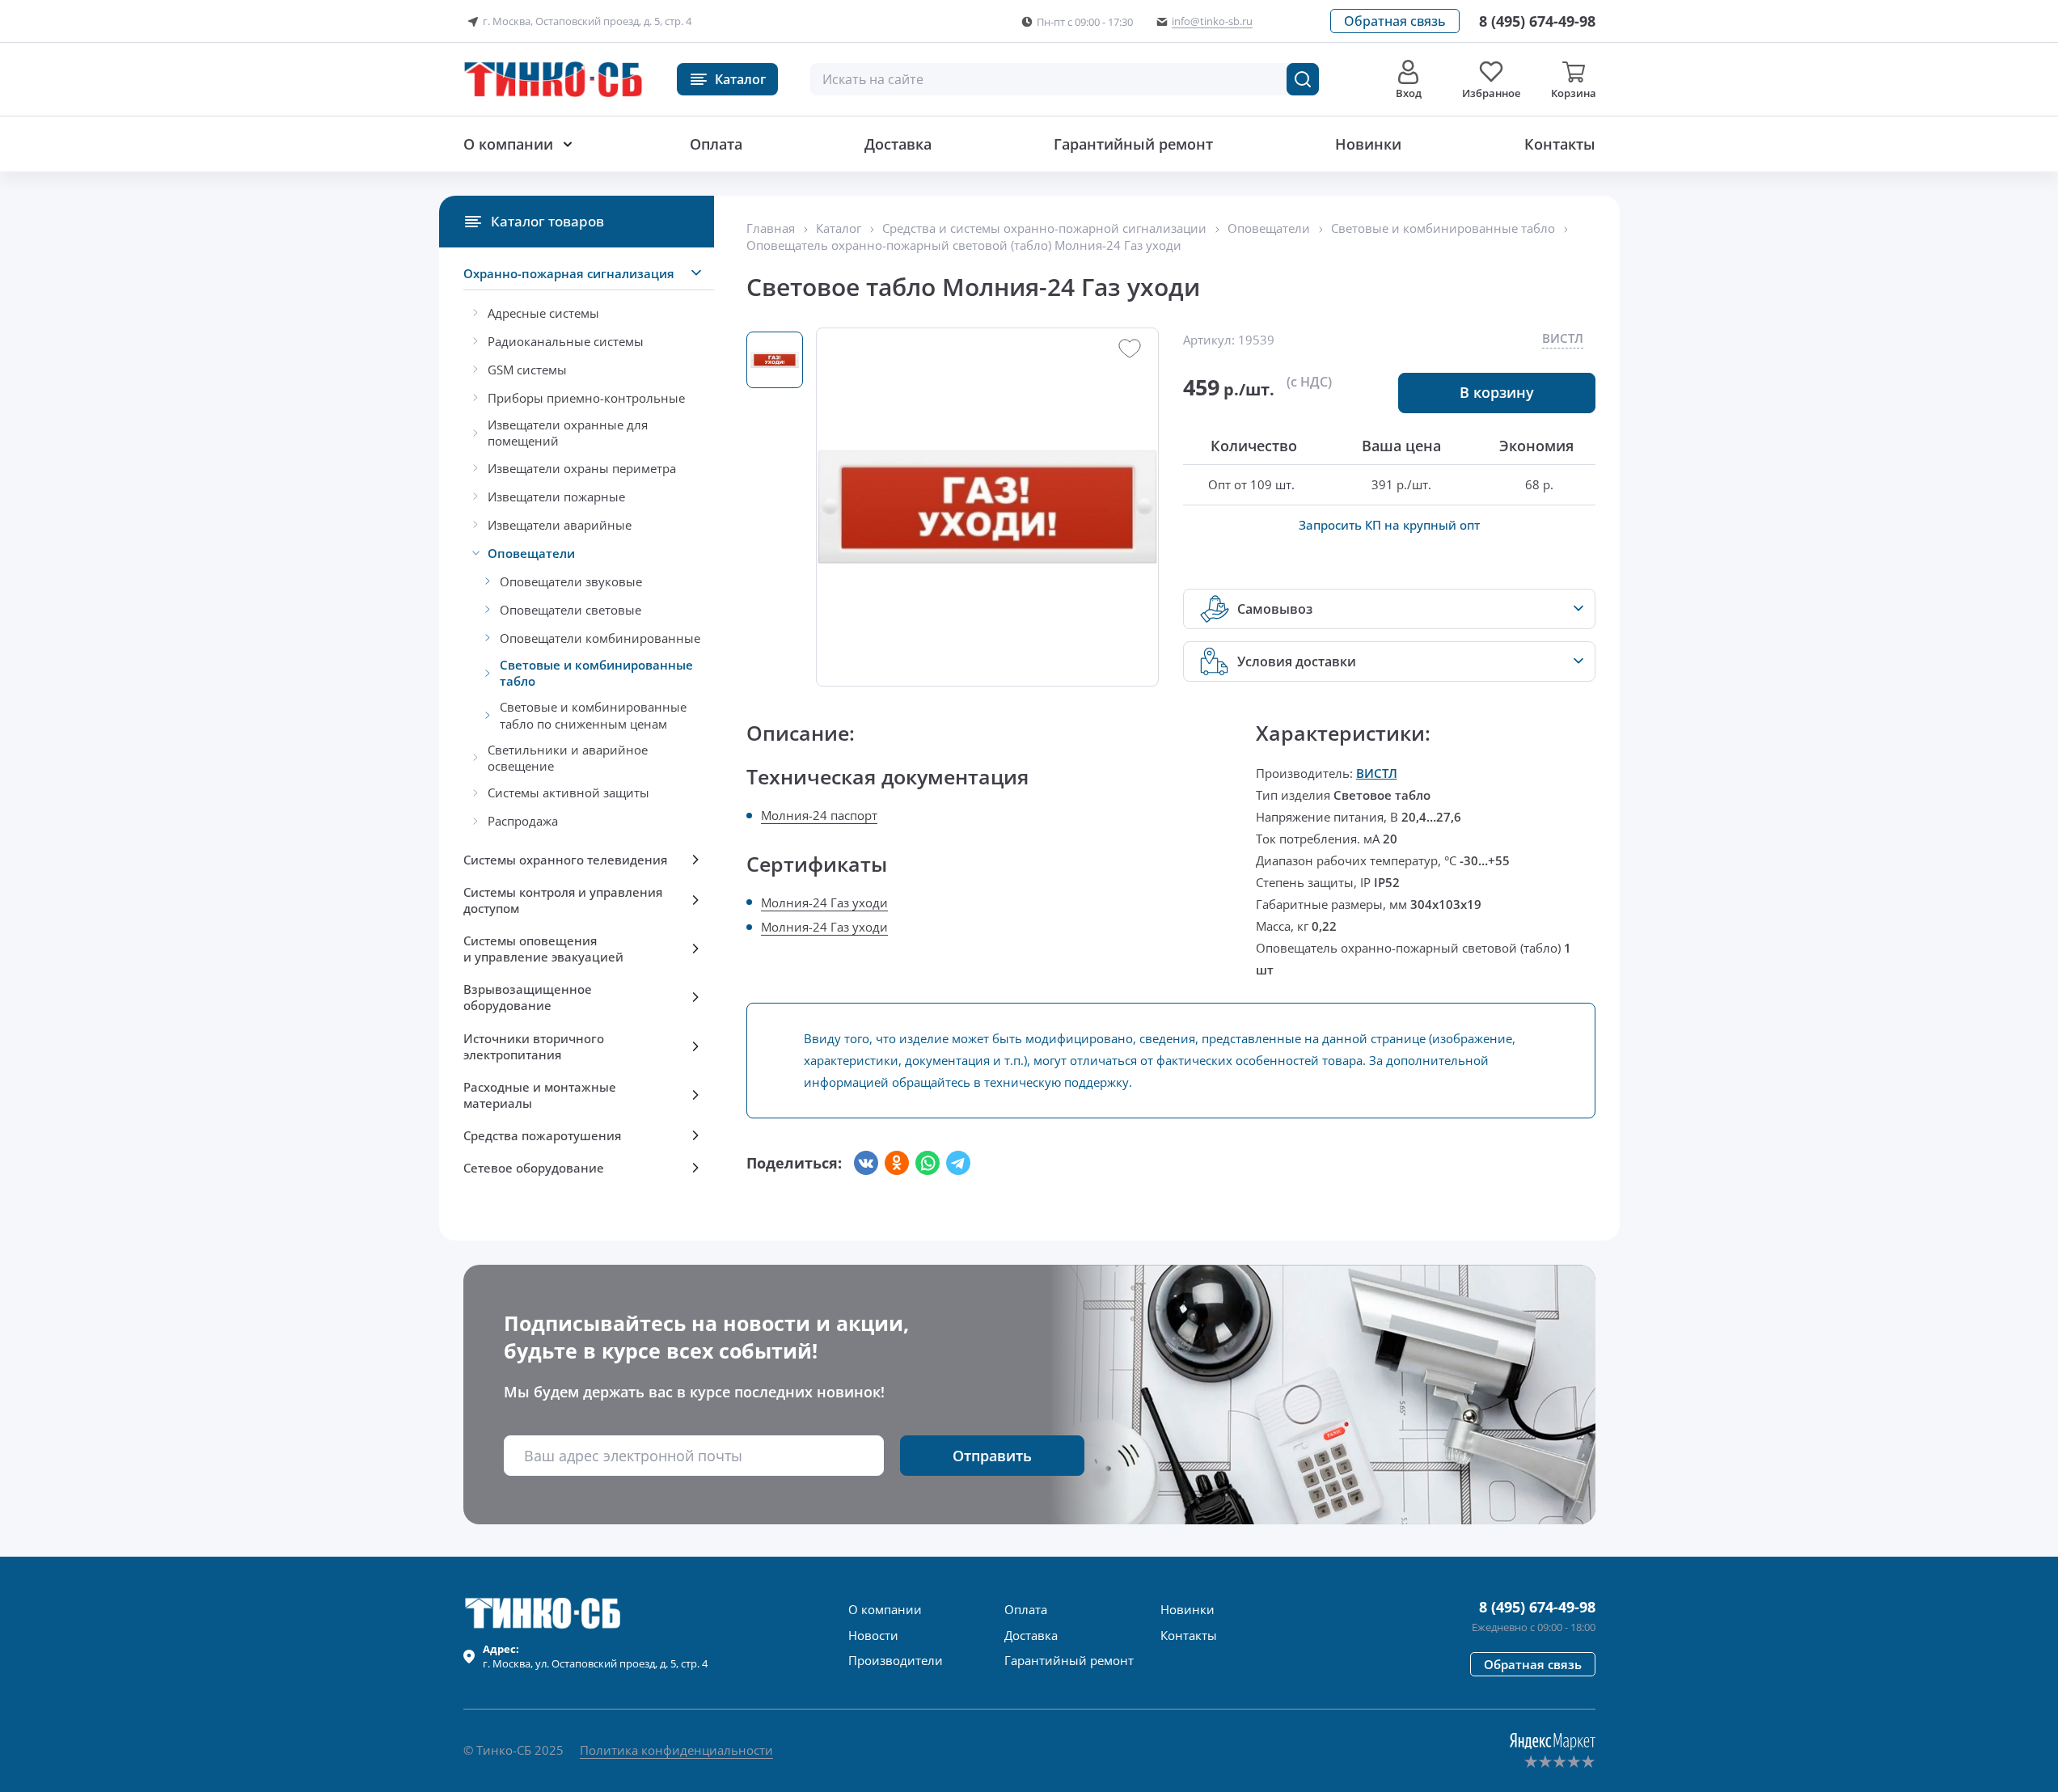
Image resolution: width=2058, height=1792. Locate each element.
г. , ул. (595, 1656)
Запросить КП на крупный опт (1389, 525)
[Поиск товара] (1303, 79)
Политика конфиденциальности (676, 1750)
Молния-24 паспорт (819, 815)
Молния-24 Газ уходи (824, 902)
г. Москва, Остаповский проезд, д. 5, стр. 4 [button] (587, 21)
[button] (1395, 21)
